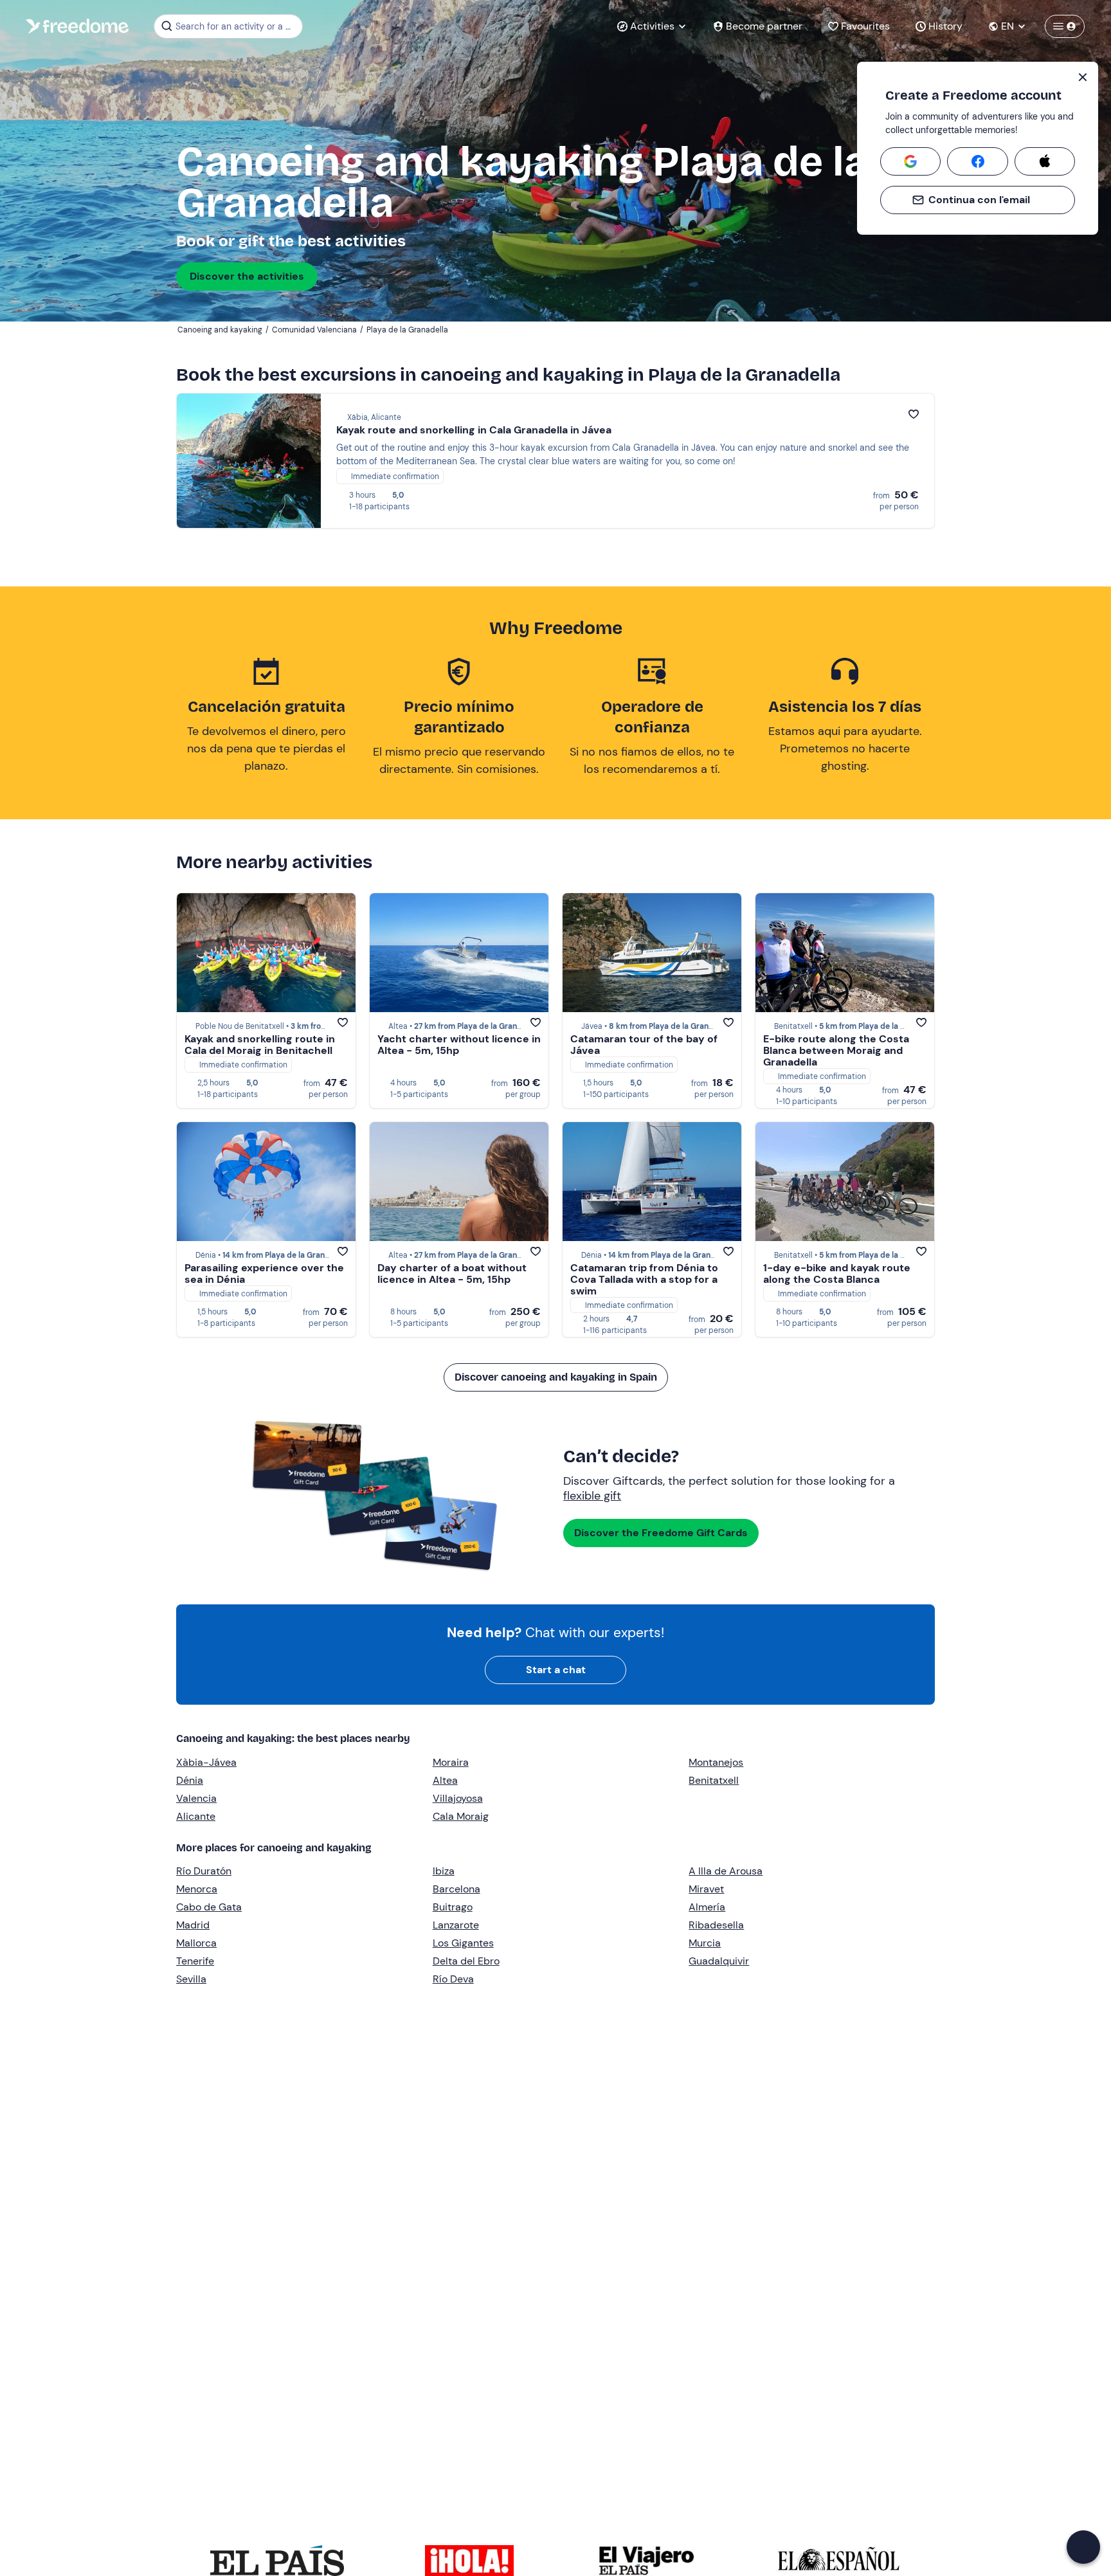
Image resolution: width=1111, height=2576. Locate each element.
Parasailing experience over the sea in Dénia (264, 1274)
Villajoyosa (458, 1798)
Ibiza (444, 1871)
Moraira (451, 1762)
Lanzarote (456, 1925)
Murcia (705, 1943)
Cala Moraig (461, 1816)
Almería (707, 1907)
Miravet (706, 1889)
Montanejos (716, 1762)
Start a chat (556, 1670)
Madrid (193, 1925)
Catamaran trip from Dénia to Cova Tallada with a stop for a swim (644, 1279)
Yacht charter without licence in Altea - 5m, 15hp (459, 1045)
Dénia (190, 1780)
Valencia (196, 1798)
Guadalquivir (719, 1961)
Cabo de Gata (209, 1907)
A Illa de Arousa (726, 1871)
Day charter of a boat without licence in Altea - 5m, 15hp (452, 1274)
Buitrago (453, 1907)
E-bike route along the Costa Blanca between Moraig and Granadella (836, 1050)
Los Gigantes (463, 1943)
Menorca (197, 1889)
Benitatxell (714, 1780)
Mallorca (196, 1943)
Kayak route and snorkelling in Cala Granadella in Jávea (474, 430)
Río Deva (453, 1979)
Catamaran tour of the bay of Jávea (644, 1045)
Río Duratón (204, 1871)
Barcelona (456, 1889)
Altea (445, 1780)
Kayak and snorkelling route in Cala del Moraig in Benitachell (260, 1045)
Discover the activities (247, 276)
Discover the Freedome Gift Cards (661, 1533)
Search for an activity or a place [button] (237, 26)
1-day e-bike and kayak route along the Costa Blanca (837, 1274)
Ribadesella (716, 1925)
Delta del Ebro (466, 1961)
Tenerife (195, 1961)
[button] (1083, 2547)
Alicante (196, 1816)
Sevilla (191, 1979)
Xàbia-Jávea (206, 1762)
